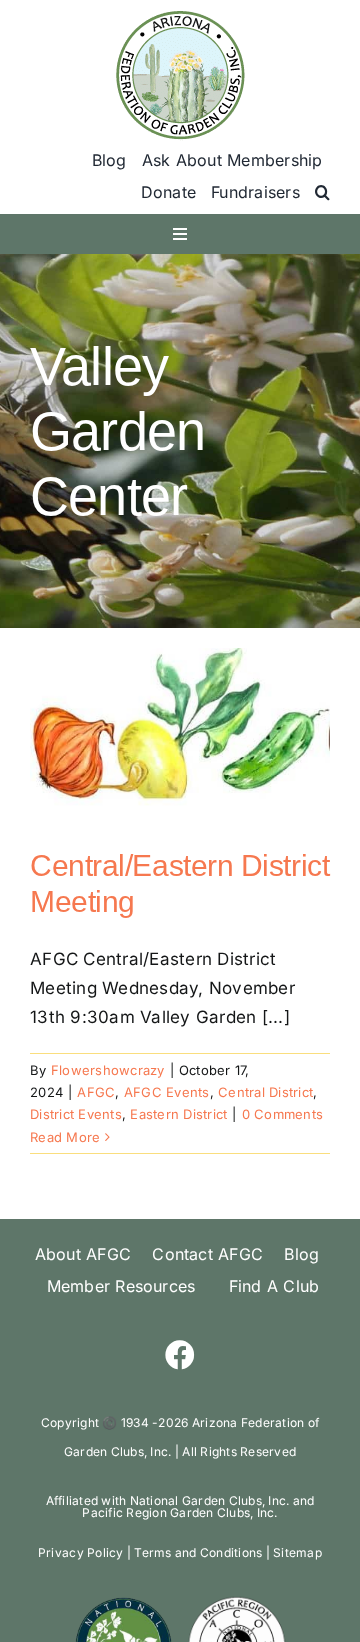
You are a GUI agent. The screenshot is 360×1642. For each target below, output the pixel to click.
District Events (76, 1114)
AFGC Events (167, 1092)
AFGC (96, 1092)
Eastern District (178, 1114)
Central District (265, 1092)
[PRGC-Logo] (236, 1603)
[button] (322, 193)
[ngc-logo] (123, 1603)
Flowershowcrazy (108, 1070)
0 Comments (283, 1114)
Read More (65, 1137)
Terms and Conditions (198, 1552)
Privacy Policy (81, 1552)
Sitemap (297, 1552)
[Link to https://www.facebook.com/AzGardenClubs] (180, 1355)
